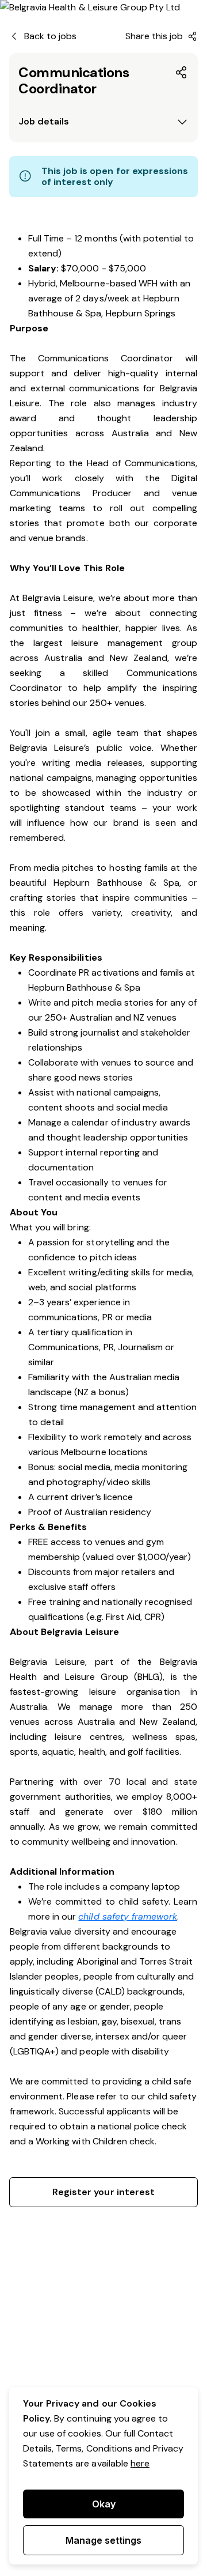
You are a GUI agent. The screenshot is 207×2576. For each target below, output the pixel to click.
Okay (104, 2504)
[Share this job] (182, 73)
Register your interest (103, 2192)
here (140, 2463)
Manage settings (103, 2540)
